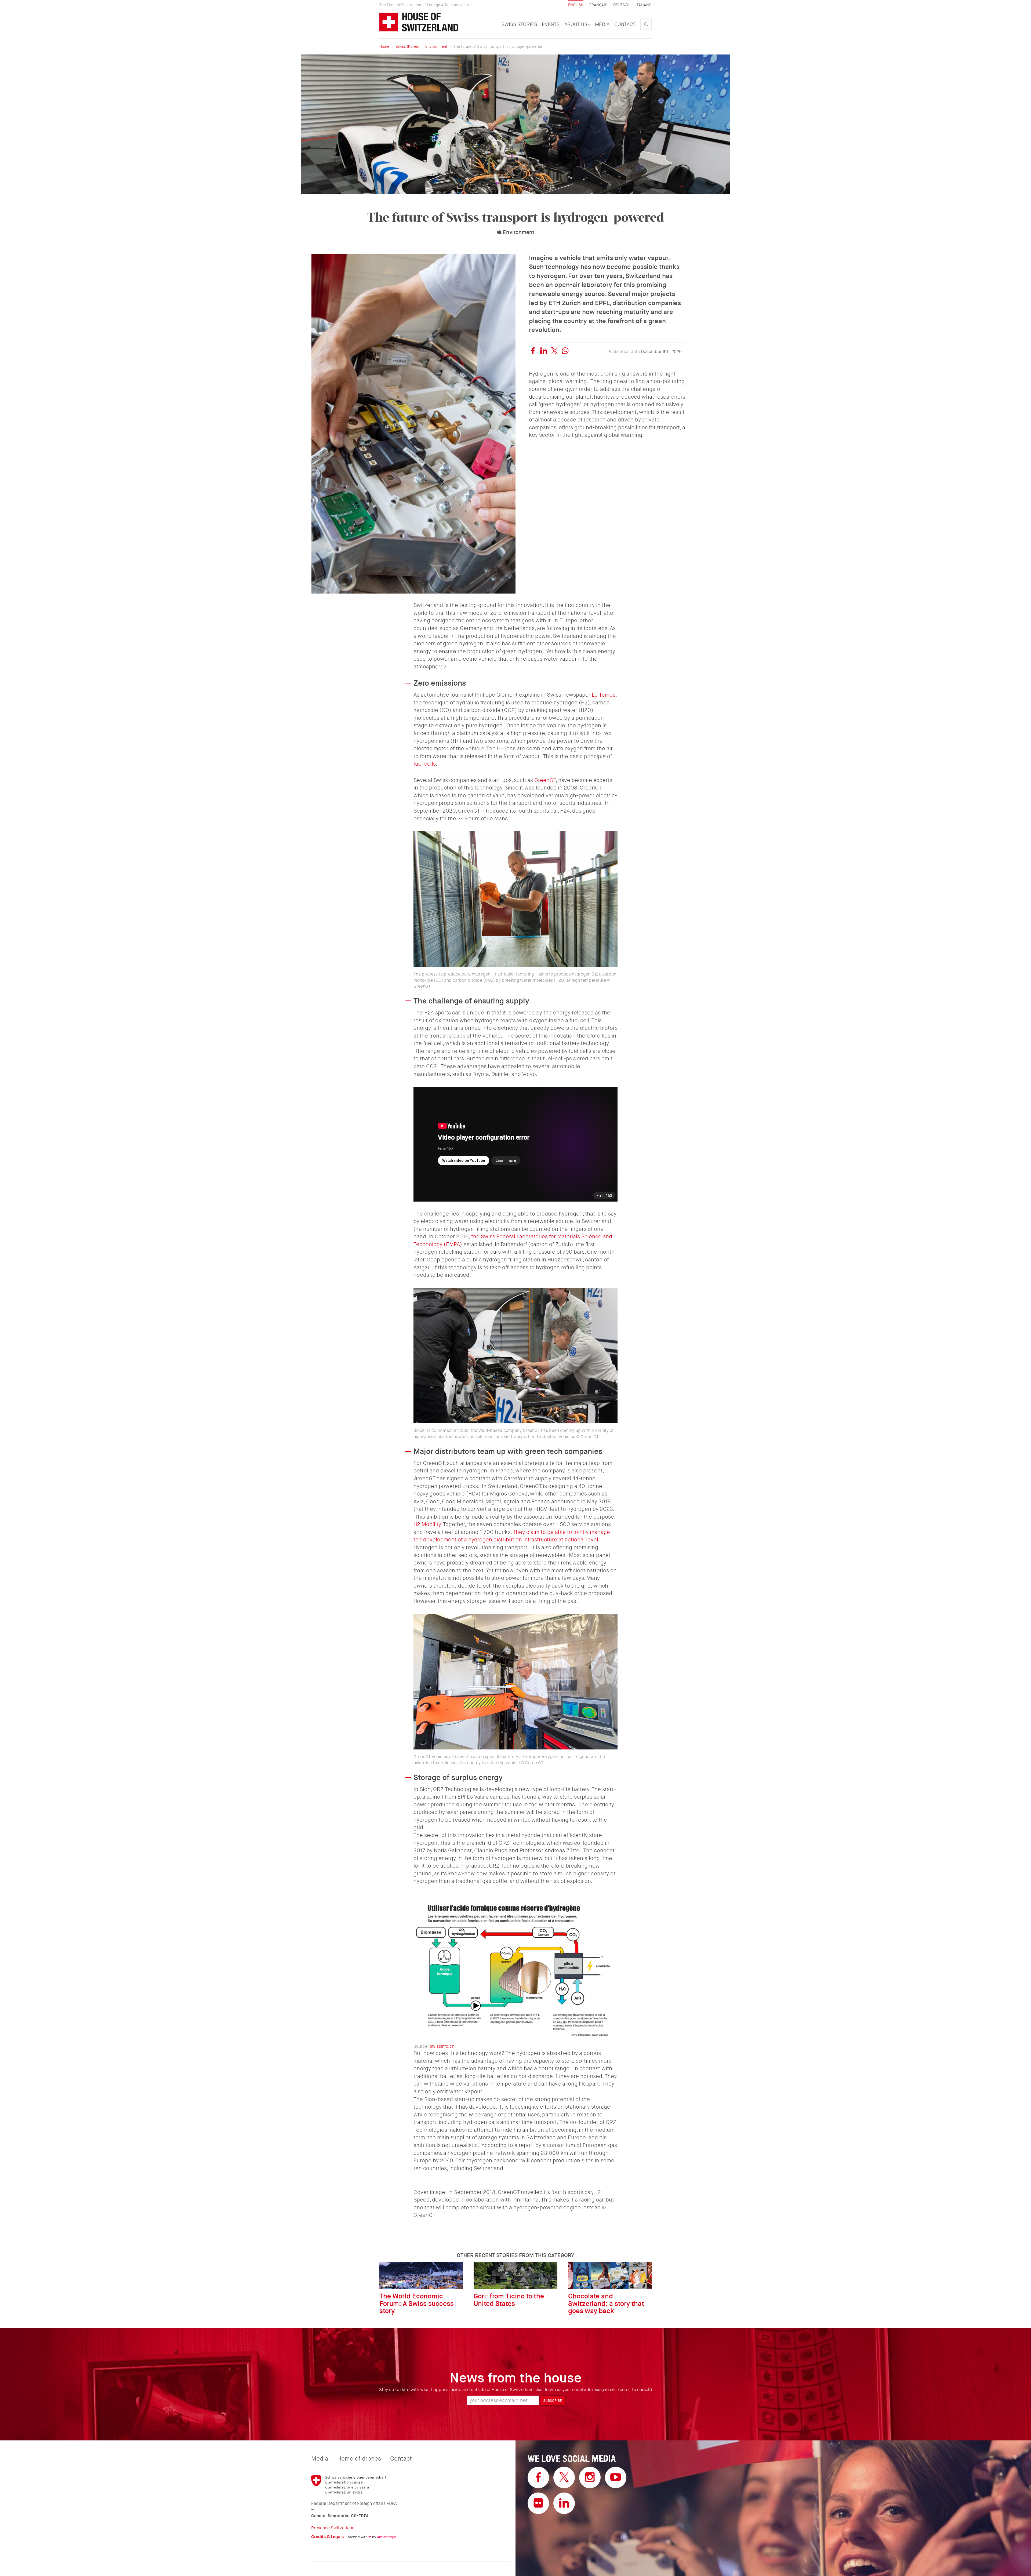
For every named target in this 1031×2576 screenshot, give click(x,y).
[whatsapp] (565, 352)
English (576, 5)
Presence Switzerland (333, 2528)
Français (598, 5)
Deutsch (621, 5)
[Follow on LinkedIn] (564, 2503)
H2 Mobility (427, 1524)
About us (576, 24)
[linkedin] (544, 352)
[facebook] (533, 352)
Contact (625, 24)
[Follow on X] (564, 2477)
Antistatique (387, 2537)
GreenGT (545, 780)
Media (602, 24)
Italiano (644, 5)
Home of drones (359, 2459)
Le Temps (604, 695)
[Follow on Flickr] (538, 2503)
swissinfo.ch (442, 2046)
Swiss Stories (519, 24)
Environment (436, 46)
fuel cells (425, 764)
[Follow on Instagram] (590, 2477)
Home (384, 46)
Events (551, 24)
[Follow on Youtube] (616, 2477)
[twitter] (554, 352)
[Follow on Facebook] (538, 2477)
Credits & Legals (327, 2537)
